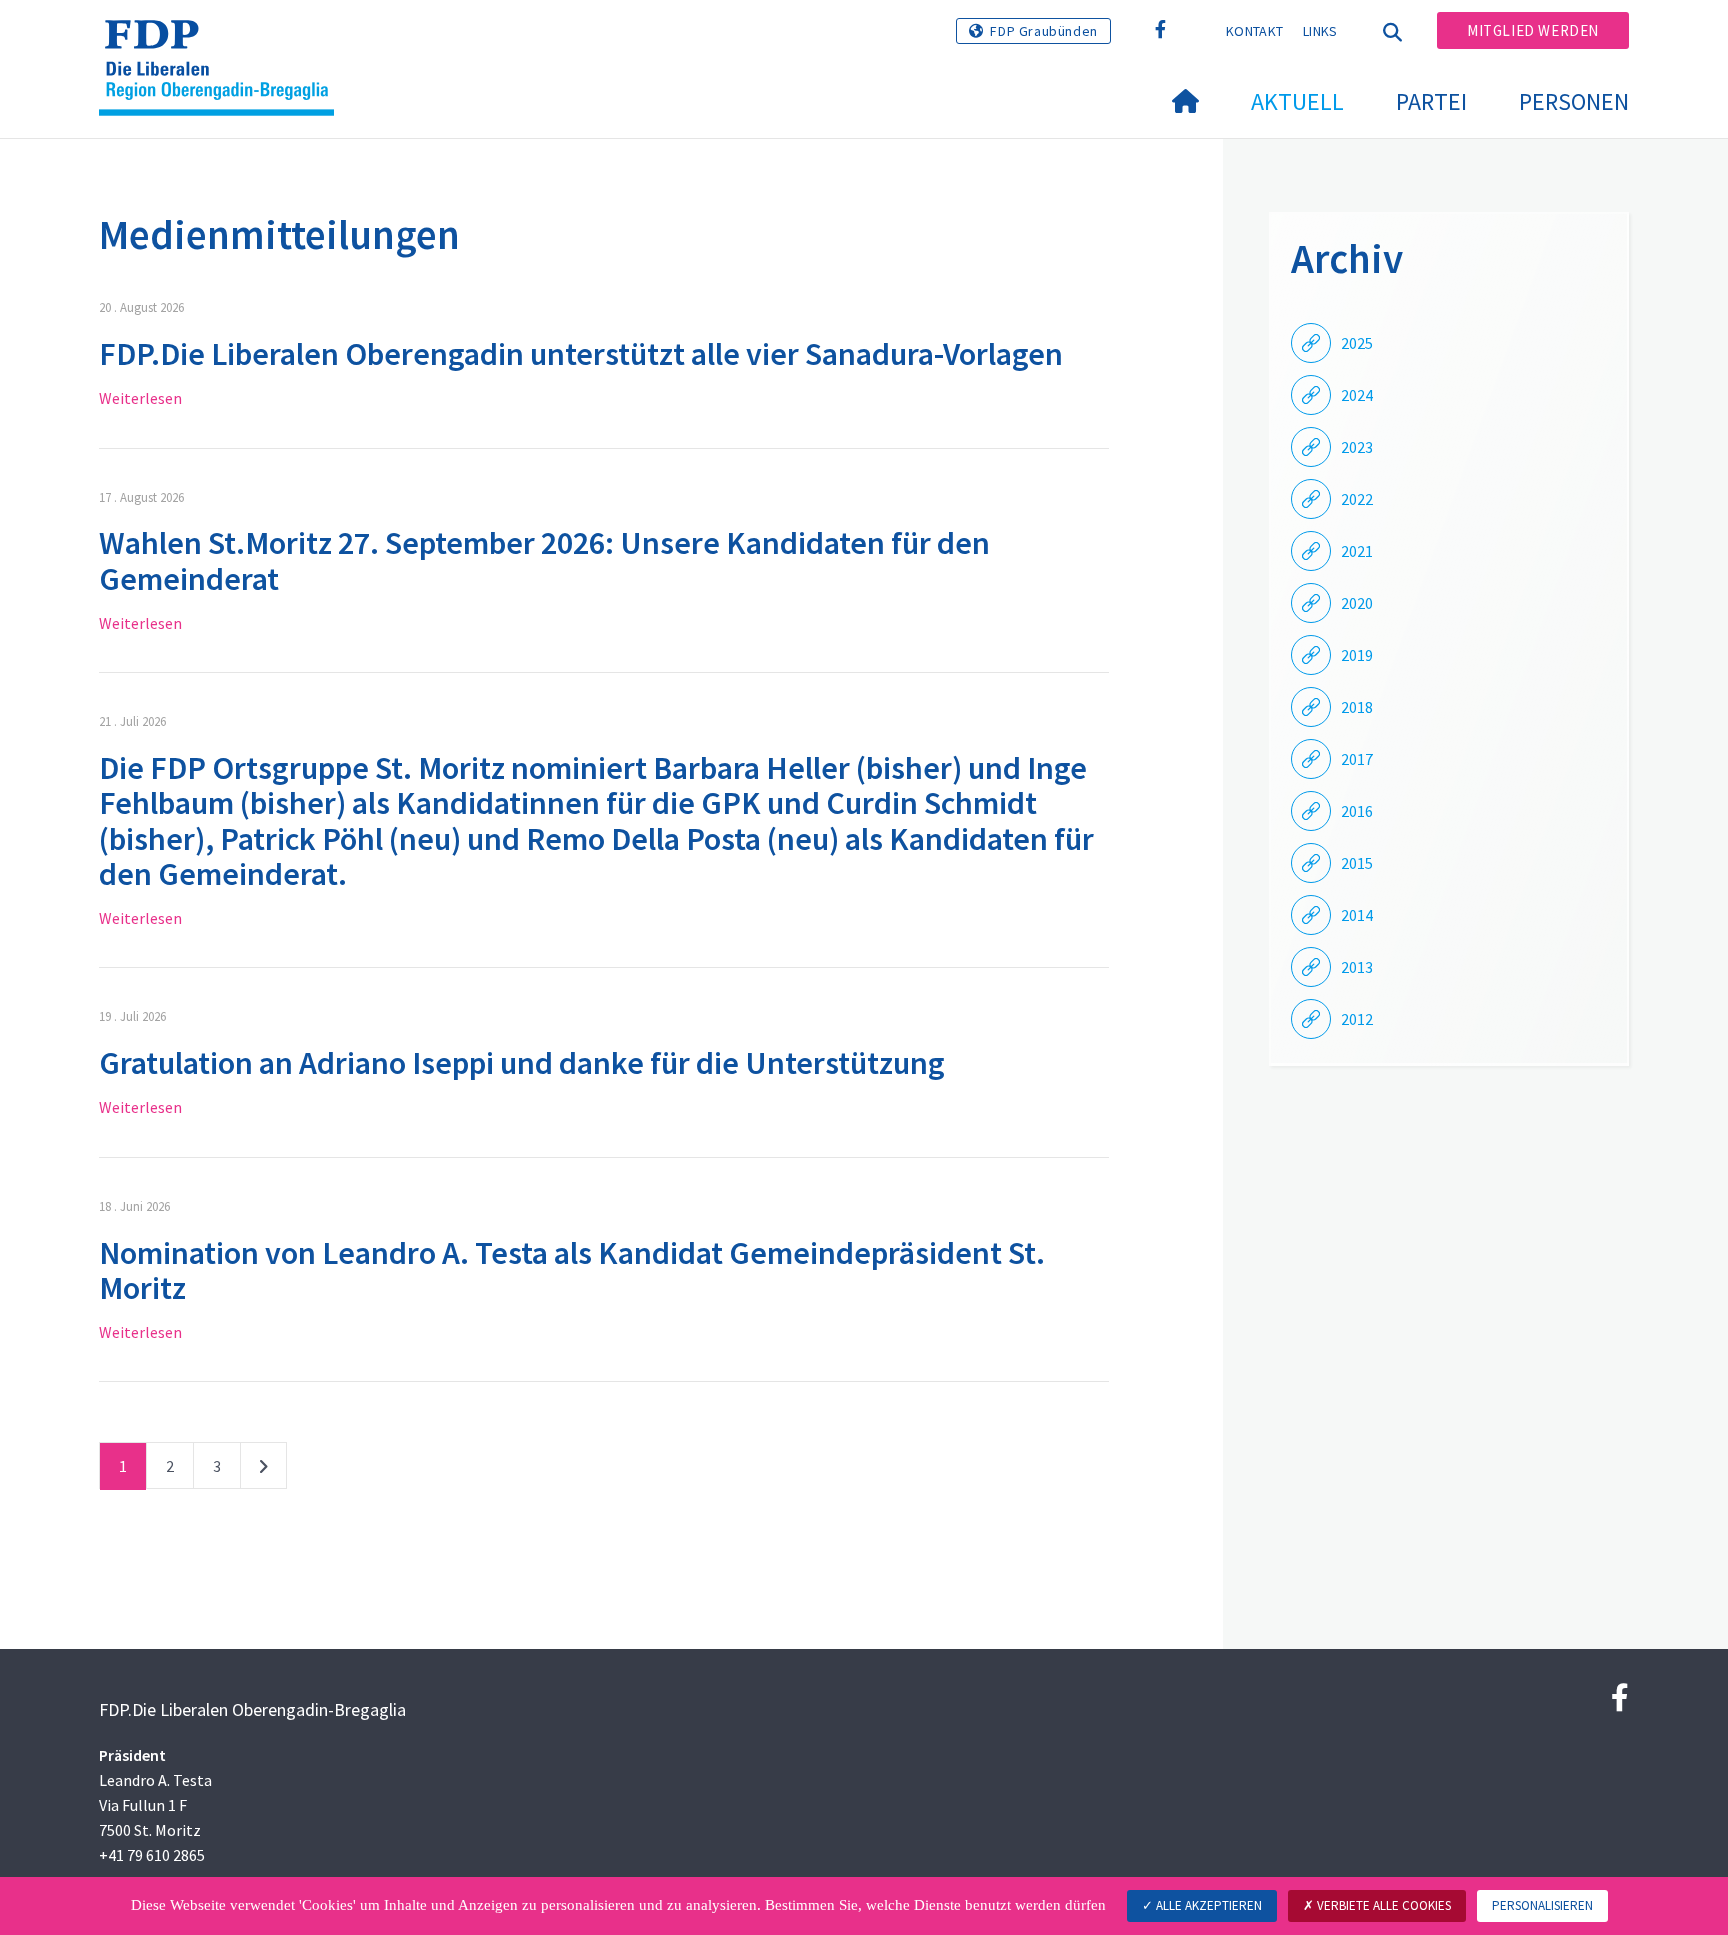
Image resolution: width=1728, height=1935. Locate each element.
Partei (1431, 101)
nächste (263, 1470)
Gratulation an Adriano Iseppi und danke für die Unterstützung (522, 1063)
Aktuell (1297, 101)
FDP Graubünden (1043, 31)
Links (1320, 31)
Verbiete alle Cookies (1382, 1905)
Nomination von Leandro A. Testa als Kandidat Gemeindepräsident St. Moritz (572, 1270)
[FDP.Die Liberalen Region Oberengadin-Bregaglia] (224, 41)
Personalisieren (1542, 1905)
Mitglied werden (1533, 30)
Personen (1574, 101)
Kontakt (1254, 31)
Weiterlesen (140, 398)
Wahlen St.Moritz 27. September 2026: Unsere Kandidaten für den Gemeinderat (544, 560)
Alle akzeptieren (1207, 1905)
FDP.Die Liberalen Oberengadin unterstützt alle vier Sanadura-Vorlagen (581, 354)
